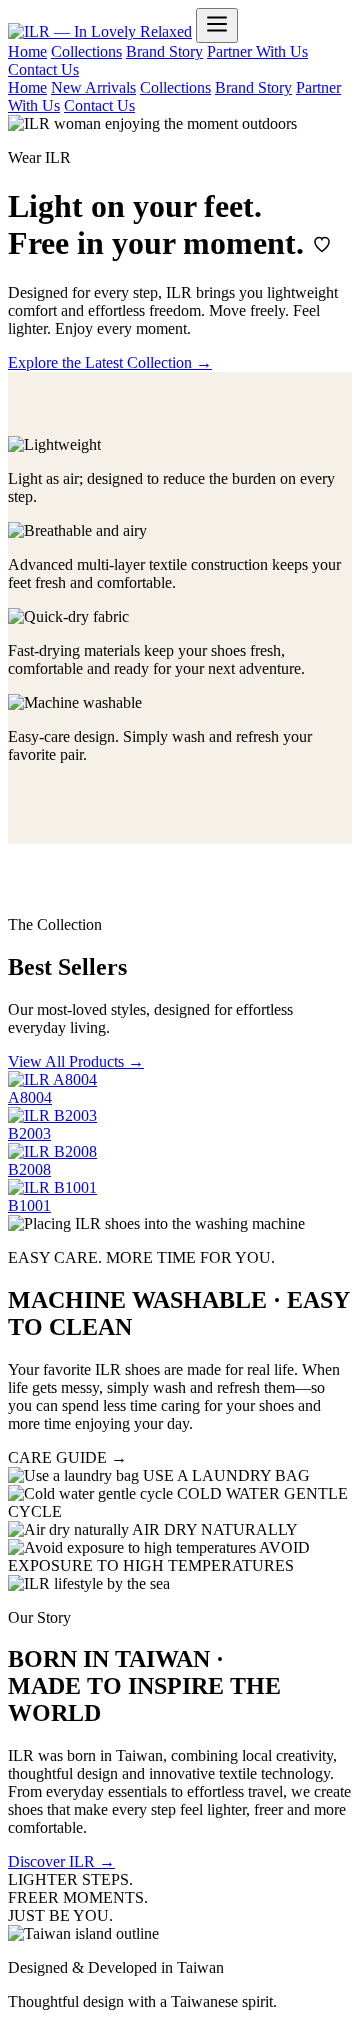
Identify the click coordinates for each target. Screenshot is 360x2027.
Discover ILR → (61, 1861)
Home (27, 51)
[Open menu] (217, 25)
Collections (86, 51)
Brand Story (164, 51)
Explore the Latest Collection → (110, 362)
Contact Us (43, 69)
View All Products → (76, 1061)
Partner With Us (257, 51)
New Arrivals (93, 87)
